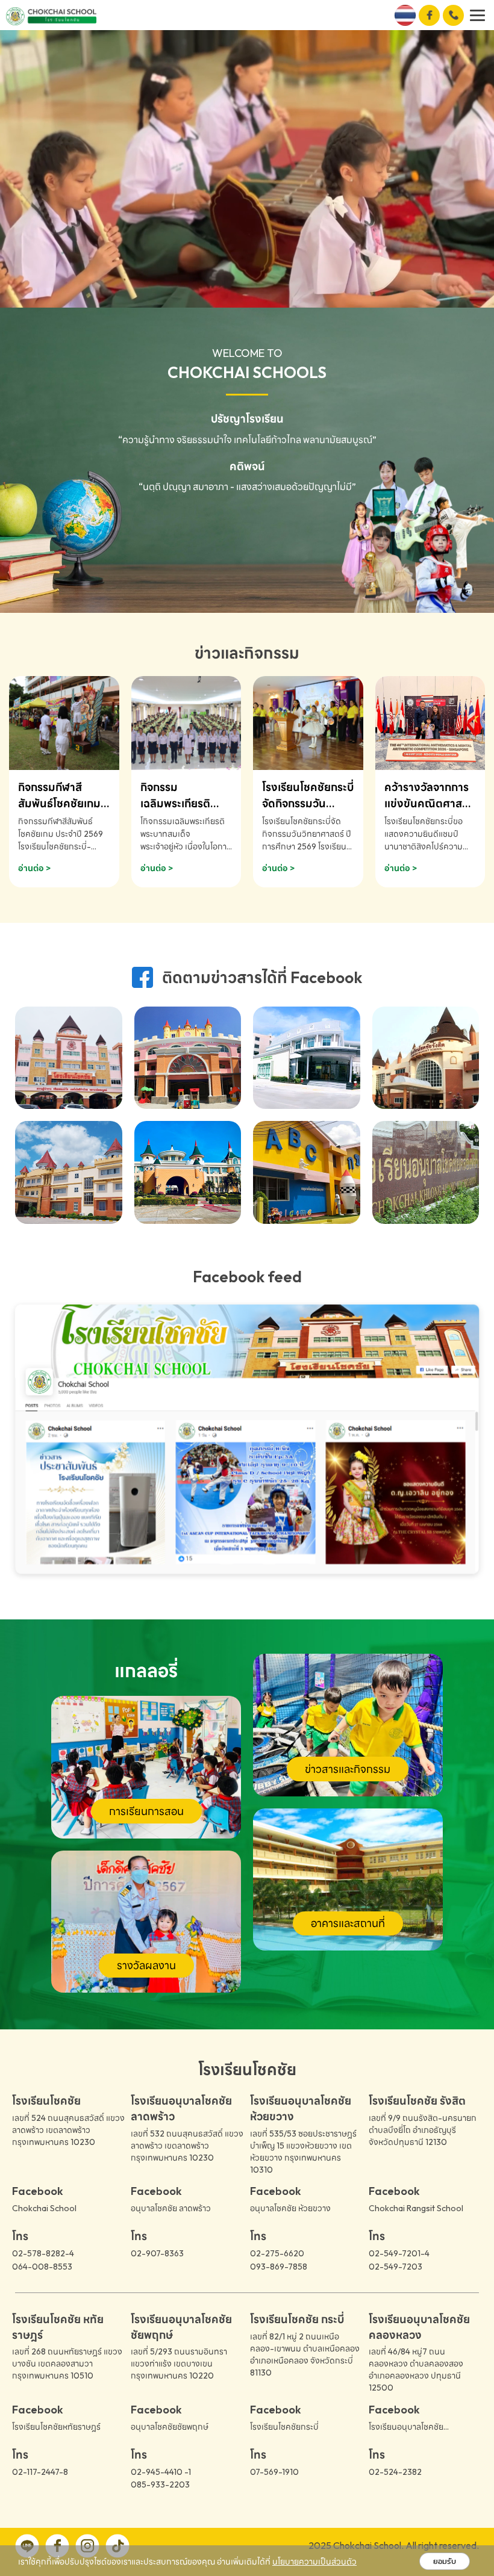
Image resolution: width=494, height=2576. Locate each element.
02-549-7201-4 (399, 2253)
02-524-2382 (395, 2472)
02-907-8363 (157, 2253)
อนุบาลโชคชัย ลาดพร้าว (171, 2208)
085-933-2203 (160, 2484)
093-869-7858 (279, 2267)
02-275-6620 (277, 2253)
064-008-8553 (42, 2267)
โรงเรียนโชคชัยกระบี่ (284, 2427)
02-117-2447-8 (40, 2472)
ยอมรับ (445, 2561)
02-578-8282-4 (43, 2253)
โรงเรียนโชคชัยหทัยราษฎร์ (56, 2427)
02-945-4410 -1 (161, 2472)
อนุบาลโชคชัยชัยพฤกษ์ (170, 2427)
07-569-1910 (274, 2472)
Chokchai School (44, 2208)
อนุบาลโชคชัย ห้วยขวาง (290, 2208)
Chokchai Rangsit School (416, 2208)
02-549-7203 (396, 2267)
